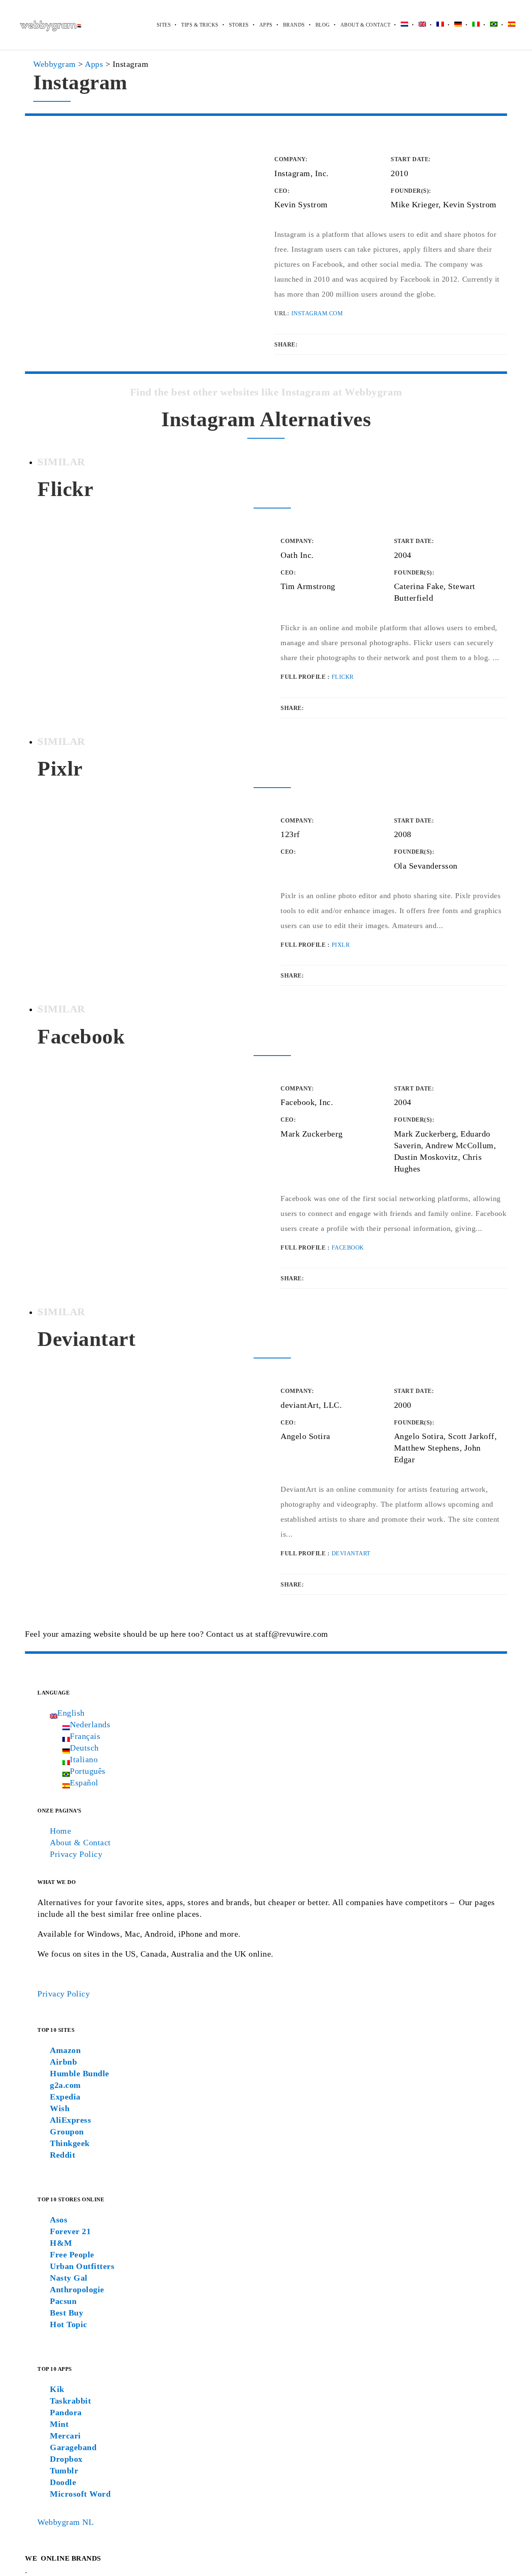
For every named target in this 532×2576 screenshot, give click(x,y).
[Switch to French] (435, 25)
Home (60, 1831)
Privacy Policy (76, 1854)
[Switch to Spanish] (506, 25)
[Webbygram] (50, 25)
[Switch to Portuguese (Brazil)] (489, 25)
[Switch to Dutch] (399, 25)
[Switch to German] (453, 25)
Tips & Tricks (200, 25)
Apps (266, 25)
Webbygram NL (65, 2522)
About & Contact (366, 25)
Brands (294, 25)
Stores (239, 25)
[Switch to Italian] (471, 25)
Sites (164, 25)
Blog (323, 25)
